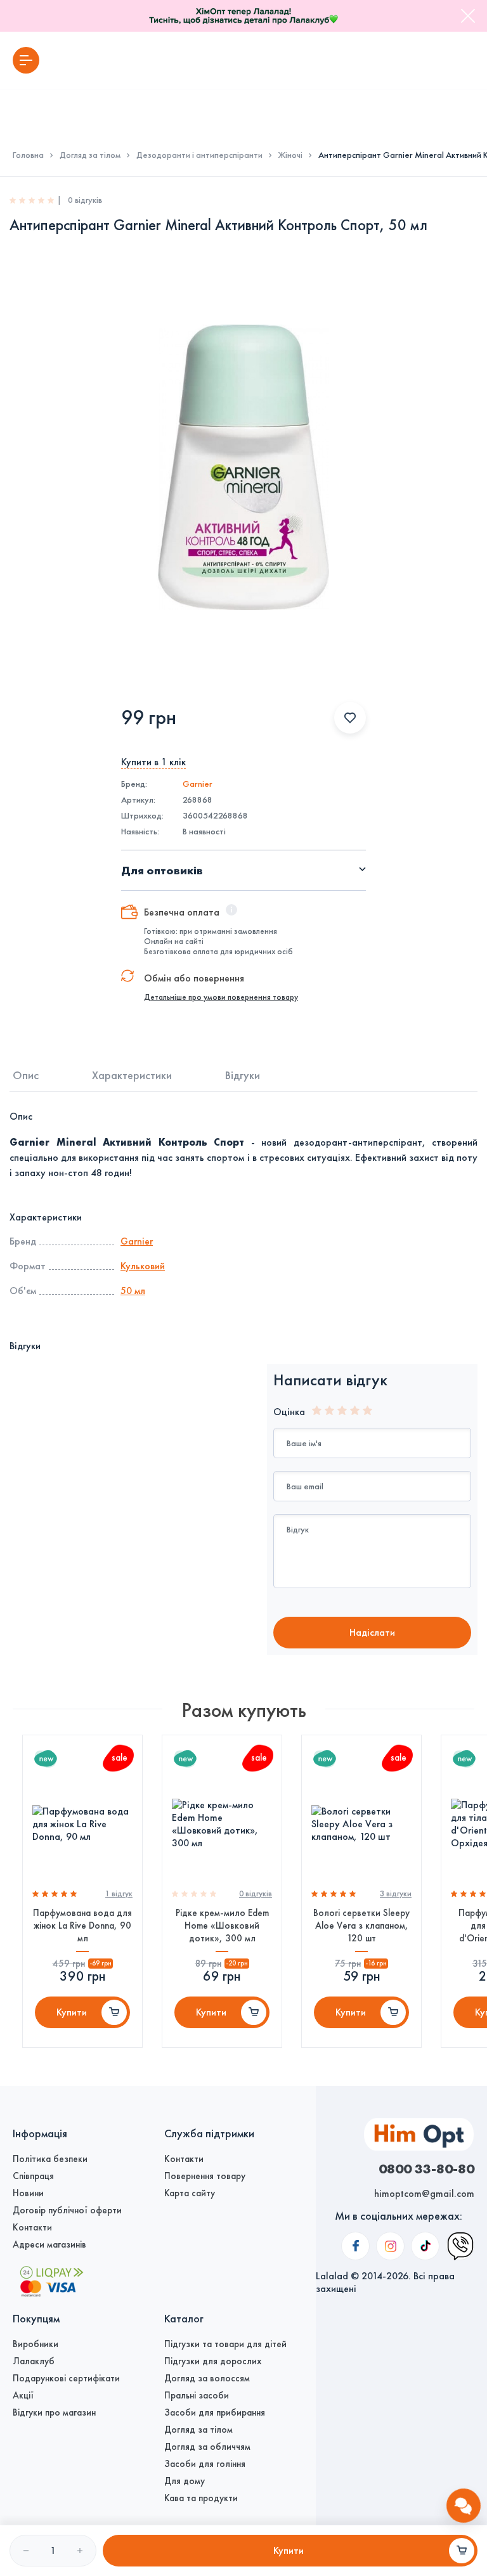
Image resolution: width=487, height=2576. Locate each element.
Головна (28, 155)
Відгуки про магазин (54, 2412)
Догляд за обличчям (207, 2447)
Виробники (36, 2344)
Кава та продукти (201, 2498)
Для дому (185, 2481)
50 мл (133, 1291)
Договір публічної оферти (67, 2210)
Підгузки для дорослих (213, 2361)
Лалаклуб (34, 2361)
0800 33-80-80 (426, 2168)
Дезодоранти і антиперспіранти (199, 155)
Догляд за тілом (90, 155)
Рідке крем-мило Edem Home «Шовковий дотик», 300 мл (222, 1926)
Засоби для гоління (205, 2464)
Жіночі (290, 155)
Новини (28, 2193)
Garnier (198, 784)
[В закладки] (350, 718)
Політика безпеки (50, 2159)
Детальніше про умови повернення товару (221, 997)
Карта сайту (190, 2193)
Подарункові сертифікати (66, 2378)
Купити (72, 2012)
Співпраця (33, 2176)
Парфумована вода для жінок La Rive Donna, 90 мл (82, 1926)
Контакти (32, 2227)
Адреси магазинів (49, 2244)
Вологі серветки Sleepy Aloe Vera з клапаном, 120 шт (361, 1926)
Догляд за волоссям (207, 2378)
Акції (23, 2395)
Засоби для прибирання (215, 2412)
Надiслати (372, 1632)
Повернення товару (205, 2176)
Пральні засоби (197, 2395)
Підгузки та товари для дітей (225, 2344)
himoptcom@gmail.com (424, 2193)
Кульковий (143, 1266)
